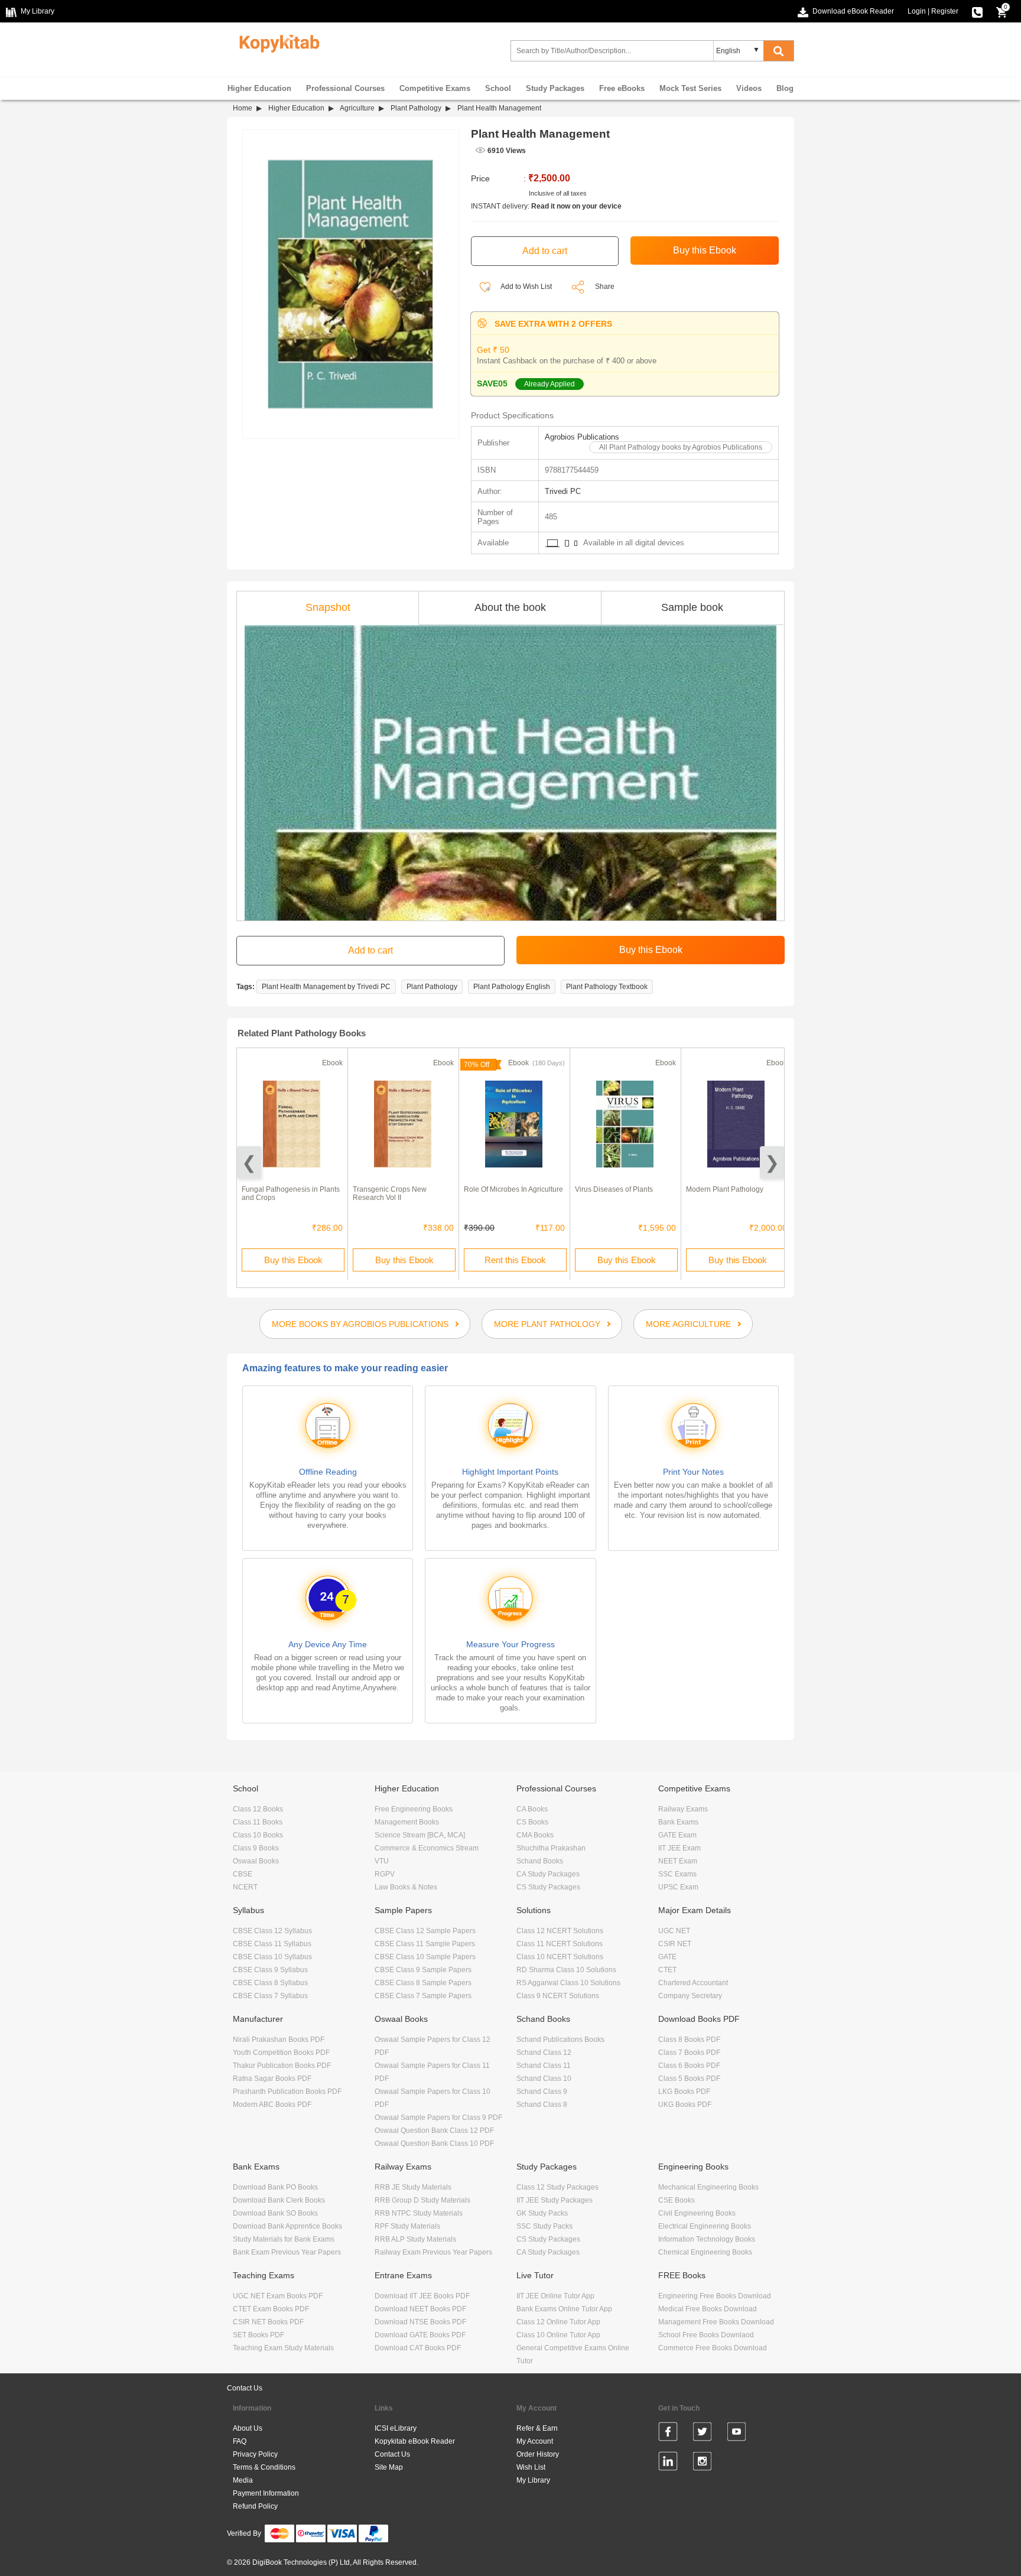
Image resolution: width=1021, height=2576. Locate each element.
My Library (533, 2480)
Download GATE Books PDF (420, 2335)
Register (945, 11)
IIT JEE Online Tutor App (555, 2296)
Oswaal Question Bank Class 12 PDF (434, 2131)
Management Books (407, 1822)
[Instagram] (702, 2463)
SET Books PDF (258, 2335)
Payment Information (266, 2493)
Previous (249, 1162)
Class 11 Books (258, 1822)
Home (243, 108)
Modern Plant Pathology (725, 1189)
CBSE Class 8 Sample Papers (423, 1983)
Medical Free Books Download (708, 2309)
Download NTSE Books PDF (420, 2322)
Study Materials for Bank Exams (284, 2239)
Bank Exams (678, 1822)
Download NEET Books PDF (420, 2309)
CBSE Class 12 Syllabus (272, 1931)
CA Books (532, 1809)
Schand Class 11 (544, 2066)
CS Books (532, 1822)
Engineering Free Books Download (715, 2296)
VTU (382, 1861)
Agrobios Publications (582, 437)
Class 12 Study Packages (557, 2187)
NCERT (245, 1887)
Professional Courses (345, 88)
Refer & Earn (537, 2428)
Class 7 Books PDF (689, 2053)
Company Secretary (690, 1996)
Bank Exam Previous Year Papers (287, 2252)
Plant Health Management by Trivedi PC (326, 987)
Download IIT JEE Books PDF (422, 2296)
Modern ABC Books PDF (272, 2105)
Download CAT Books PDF (418, 2348)
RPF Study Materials (407, 2226)
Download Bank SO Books (275, 2213)
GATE (667, 1957)
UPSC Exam (678, 1887)
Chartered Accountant (693, 1983)
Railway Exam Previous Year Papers (433, 2252)
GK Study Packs (542, 2213)
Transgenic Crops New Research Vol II (390, 1193)
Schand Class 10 (544, 2079)
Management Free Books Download (716, 2322)
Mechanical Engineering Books (708, 2187)
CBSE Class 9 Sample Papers (423, 1970)
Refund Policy (255, 2506)
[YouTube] (737, 2434)
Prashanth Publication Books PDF (287, 2092)
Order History (538, 2454)
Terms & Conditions (264, 2467)
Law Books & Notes (406, 1887)
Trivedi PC (563, 491)
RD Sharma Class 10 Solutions (566, 1970)
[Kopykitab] (276, 42)
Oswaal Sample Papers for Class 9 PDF (438, 2118)
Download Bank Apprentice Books (287, 2226)
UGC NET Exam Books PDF (278, 2296)
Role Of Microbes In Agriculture (513, 1189)
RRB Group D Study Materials (422, 2200)
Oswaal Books (256, 1861)
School (498, 88)
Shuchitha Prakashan (551, 1848)
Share (605, 287)
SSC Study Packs (544, 2226)
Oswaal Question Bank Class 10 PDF (434, 2144)
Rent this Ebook (515, 1260)
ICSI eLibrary (396, 2428)
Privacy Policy (255, 2454)
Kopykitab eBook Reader (415, 2441)
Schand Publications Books (560, 2040)
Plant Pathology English (512, 987)
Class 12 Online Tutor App (558, 2322)
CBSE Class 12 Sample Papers (425, 1931)
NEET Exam (678, 1861)
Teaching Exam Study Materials (283, 2348)
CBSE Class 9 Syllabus (270, 1970)
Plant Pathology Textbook (607, 987)
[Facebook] (668, 2434)
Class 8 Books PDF (689, 2040)
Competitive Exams (435, 88)
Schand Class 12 (544, 2053)
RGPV (385, 1874)
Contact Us (245, 2388)
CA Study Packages (548, 1874)
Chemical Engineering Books (705, 2252)
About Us (248, 2428)
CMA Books (535, 1835)
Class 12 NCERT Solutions (560, 1931)
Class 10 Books (258, 1835)
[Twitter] (702, 2434)
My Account (535, 2441)
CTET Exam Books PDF (271, 2309)
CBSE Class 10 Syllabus (272, 1957)
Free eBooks (622, 88)
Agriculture (357, 108)
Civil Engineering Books (697, 2213)
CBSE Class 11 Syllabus (272, 1944)
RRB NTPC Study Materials (419, 2213)
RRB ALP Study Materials (415, 2239)
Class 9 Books (256, 1848)
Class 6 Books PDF (689, 2066)
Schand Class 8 (542, 2105)
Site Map (389, 2467)
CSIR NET (675, 1944)
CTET (667, 1970)
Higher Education (259, 88)
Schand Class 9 (542, 2092)
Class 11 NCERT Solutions (560, 1944)
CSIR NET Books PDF (268, 2322)
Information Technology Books (707, 2239)
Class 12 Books (258, 1809)
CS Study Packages (548, 1887)
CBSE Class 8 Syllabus (270, 1983)
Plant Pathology (416, 108)
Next (772, 1162)
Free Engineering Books (414, 1809)
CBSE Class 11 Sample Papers (425, 1944)
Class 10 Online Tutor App (558, 2335)
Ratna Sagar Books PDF (272, 2079)
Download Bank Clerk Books (279, 2200)
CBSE (243, 1874)
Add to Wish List (526, 287)
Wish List (531, 2467)
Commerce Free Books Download (713, 2348)
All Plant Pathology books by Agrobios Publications (681, 447)
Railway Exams (683, 1809)
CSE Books (677, 2200)
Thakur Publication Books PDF (282, 2066)
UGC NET (674, 1931)
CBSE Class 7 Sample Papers (423, 1996)
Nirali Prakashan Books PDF (279, 2040)
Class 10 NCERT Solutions (560, 1957)
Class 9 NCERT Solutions (558, 1996)
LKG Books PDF (684, 2092)
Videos (749, 88)
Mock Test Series (690, 88)
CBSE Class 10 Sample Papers (425, 1957)
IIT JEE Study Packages (555, 2200)
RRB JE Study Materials (413, 2187)
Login (917, 11)
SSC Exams (677, 1874)
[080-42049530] (977, 11)
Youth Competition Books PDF (281, 2053)
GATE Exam (677, 1835)
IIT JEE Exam (679, 1848)
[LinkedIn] (668, 2463)
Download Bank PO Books (275, 2187)
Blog (785, 88)
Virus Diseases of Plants (614, 1189)
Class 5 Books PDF (689, 2079)
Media (243, 2480)
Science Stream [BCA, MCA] (420, 1835)
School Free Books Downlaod (706, 2335)
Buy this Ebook (293, 1260)
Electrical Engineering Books (705, 2226)
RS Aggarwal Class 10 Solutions (568, 1983)
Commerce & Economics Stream (427, 1848)
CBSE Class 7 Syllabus (270, 1996)
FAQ (240, 2441)
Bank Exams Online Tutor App (564, 2309)
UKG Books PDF (685, 2105)
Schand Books (540, 1861)
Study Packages (555, 88)
